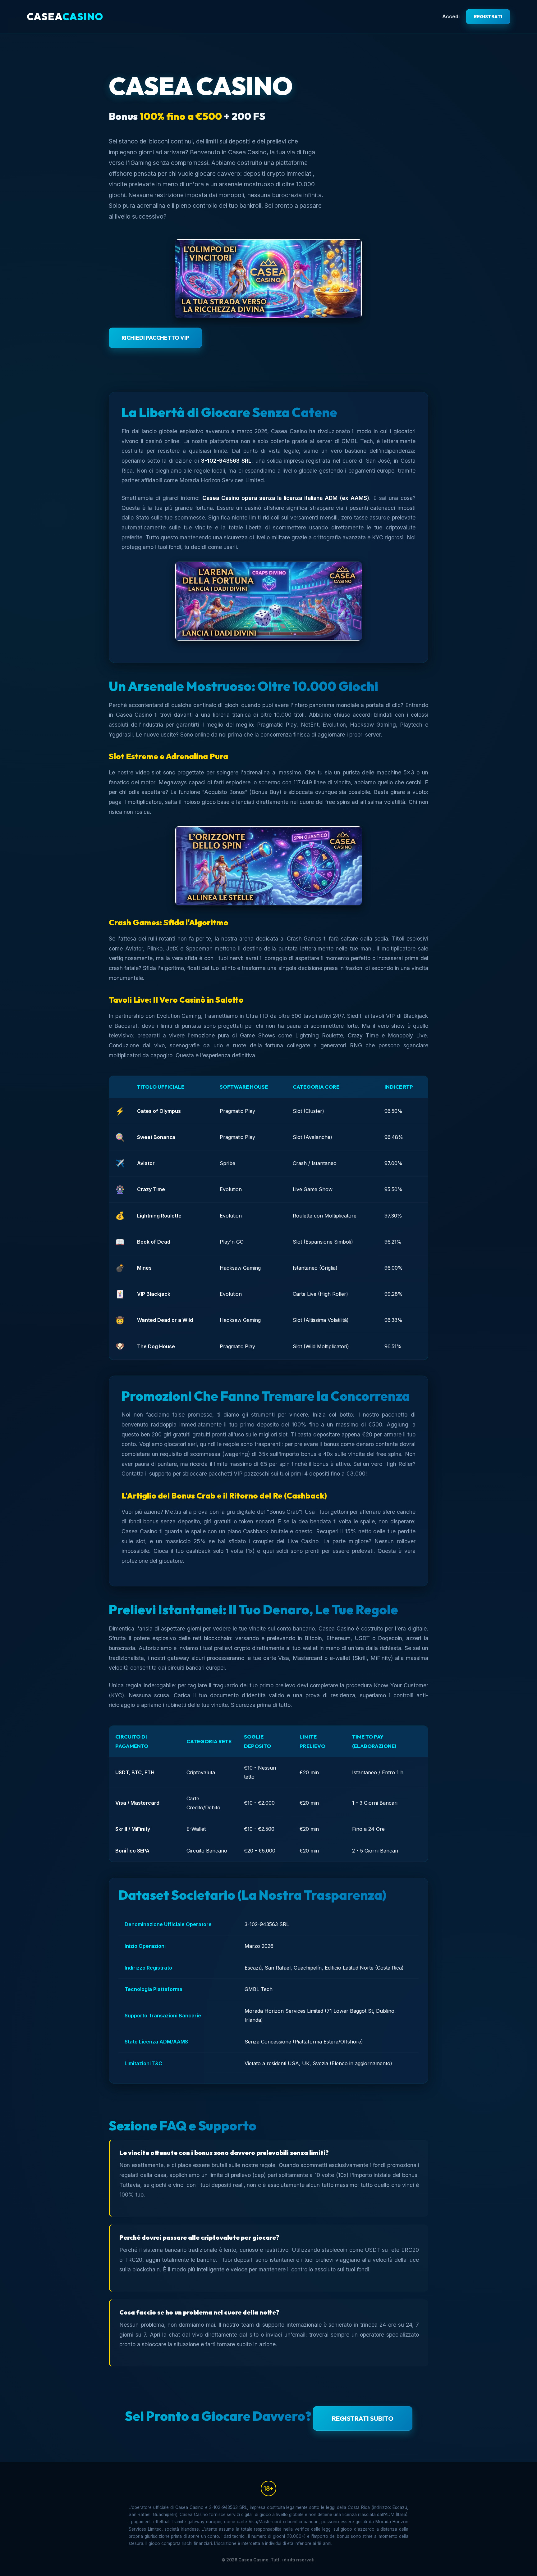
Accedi (451, 16)
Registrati (488, 17)
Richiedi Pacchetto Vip (155, 338)
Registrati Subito (363, 2418)
